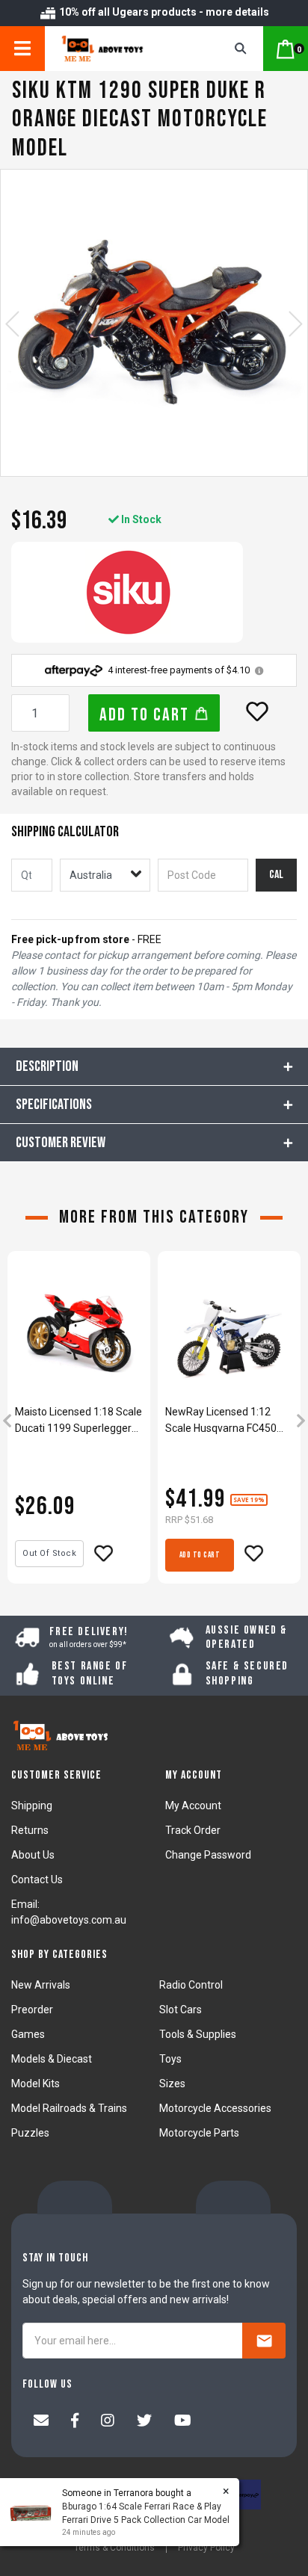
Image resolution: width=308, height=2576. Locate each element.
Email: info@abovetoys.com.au (69, 1912)
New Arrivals (41, 1985)
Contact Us (37, 1880)
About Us (33, 1855)
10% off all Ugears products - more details (163, 12)
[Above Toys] (120, 49)
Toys (170, 2059)
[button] (257, 711)
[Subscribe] (264, 2341)
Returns (30, 1830)
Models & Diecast (52, 2059)
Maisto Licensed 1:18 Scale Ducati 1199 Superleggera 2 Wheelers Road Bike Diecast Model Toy (78, 1421)
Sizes (172, 2084)
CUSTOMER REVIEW (61, 1143)
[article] (79, 1422)
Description (47, 1066)
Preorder (32, 2010)
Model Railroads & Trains (69, 2108)
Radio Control (191, 1985)
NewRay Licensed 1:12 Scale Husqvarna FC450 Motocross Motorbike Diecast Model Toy (221, 1421)
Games (28, 2034)
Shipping (32, 1806)
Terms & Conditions (114, 2548)
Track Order (193, 1830)
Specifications (54, 1105)
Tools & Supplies (198, 2034)
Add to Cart (147, 715)
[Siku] (127, 592)
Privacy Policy (206, 2548)
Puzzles (30, 2133)
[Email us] (41, 2422)
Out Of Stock (49, 1553)
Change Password (208, 1855)
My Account (193, 1806)
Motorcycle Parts (199, 2133)
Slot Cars (181, 2010)
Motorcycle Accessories (215, 2108)
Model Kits (36, 2084)
